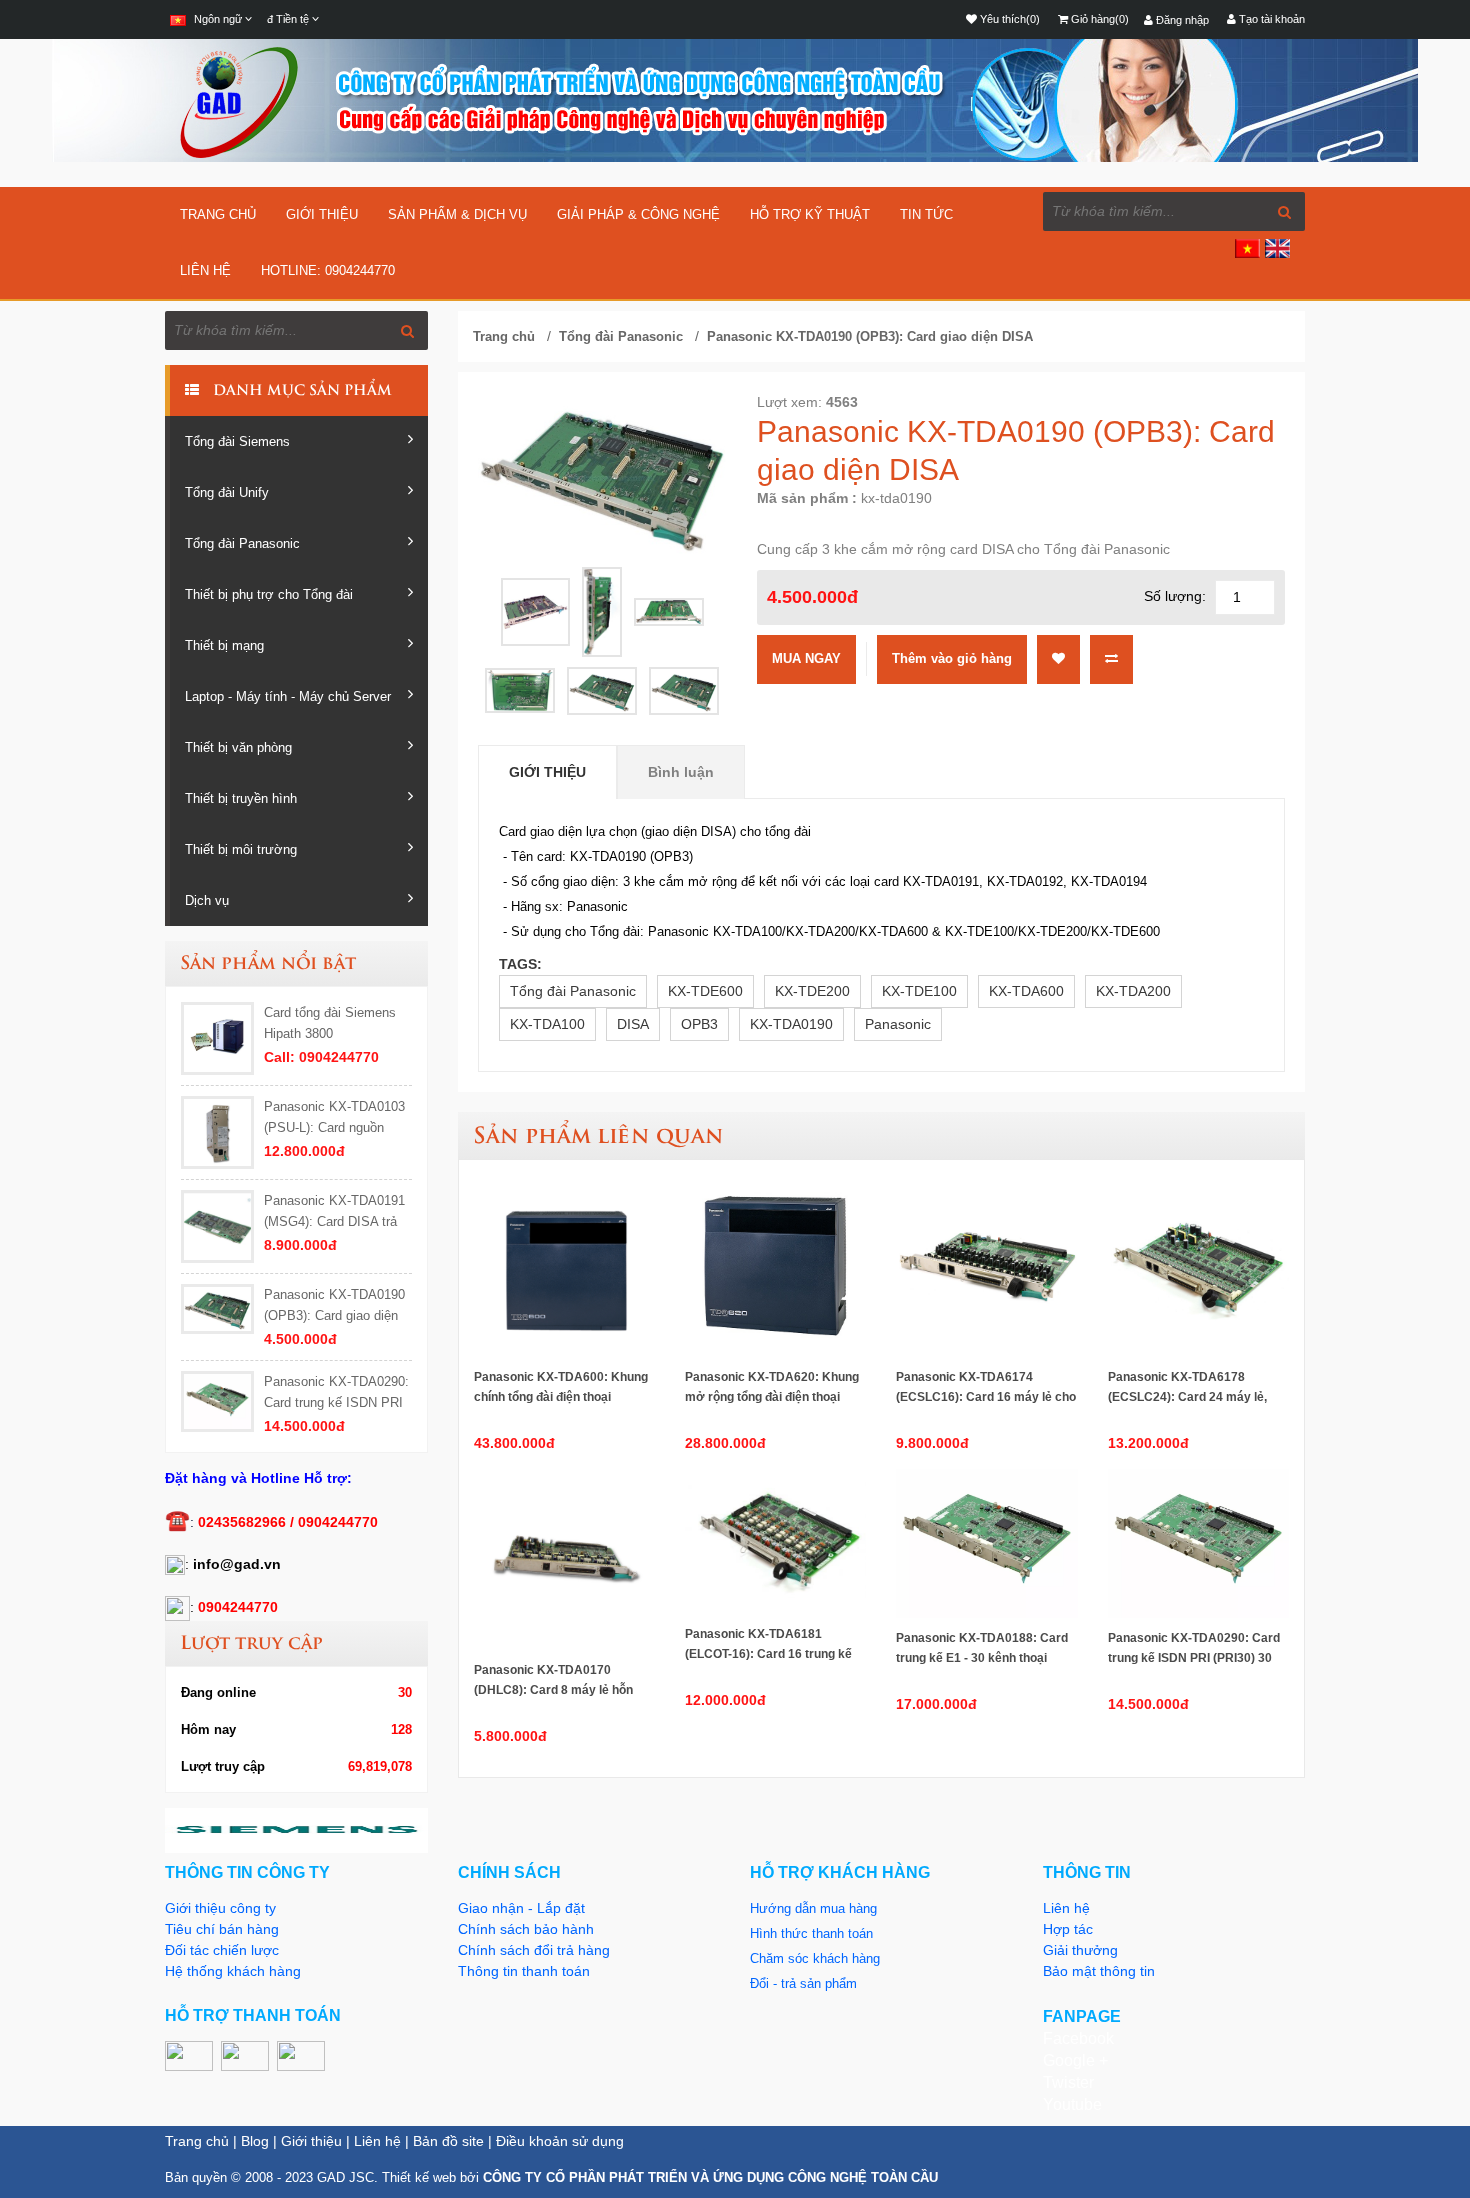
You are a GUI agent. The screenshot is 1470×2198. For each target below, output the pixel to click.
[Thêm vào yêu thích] (1058, 658)
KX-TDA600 (1026, 991)
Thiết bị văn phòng (238, 747)
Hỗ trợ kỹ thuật (810, 214)
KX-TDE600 (705, 991)
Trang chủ (218, 214)
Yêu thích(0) (1008, 19)
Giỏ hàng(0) (1098, 19)
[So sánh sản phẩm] (1111, 658)
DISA (633, 1024)
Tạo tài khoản (1270, 19)
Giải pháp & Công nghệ (638, 214)
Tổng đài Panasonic (242, 543)
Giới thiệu (322, 214)
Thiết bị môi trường (241, 849)
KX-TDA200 (1133, 991)
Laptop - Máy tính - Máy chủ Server (288, 696)
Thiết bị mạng (224, 645)
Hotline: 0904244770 (328, 270)
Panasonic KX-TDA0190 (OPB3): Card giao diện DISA (870, 336)
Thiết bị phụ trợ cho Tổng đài (269, 594)
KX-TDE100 (919, 991)
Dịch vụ (207, 900)
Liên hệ (205, 270)
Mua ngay (806, 658)
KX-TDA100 (547, 1024)
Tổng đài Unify (227, 492)
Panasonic (898, 1024)
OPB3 (699, 1024)
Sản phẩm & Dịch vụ (457, 214)
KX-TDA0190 (791, 1024)
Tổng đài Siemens (237, 441)
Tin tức (926, 214)
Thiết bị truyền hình (241, 798)
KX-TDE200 (812, 991)
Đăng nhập (1181, 20)
